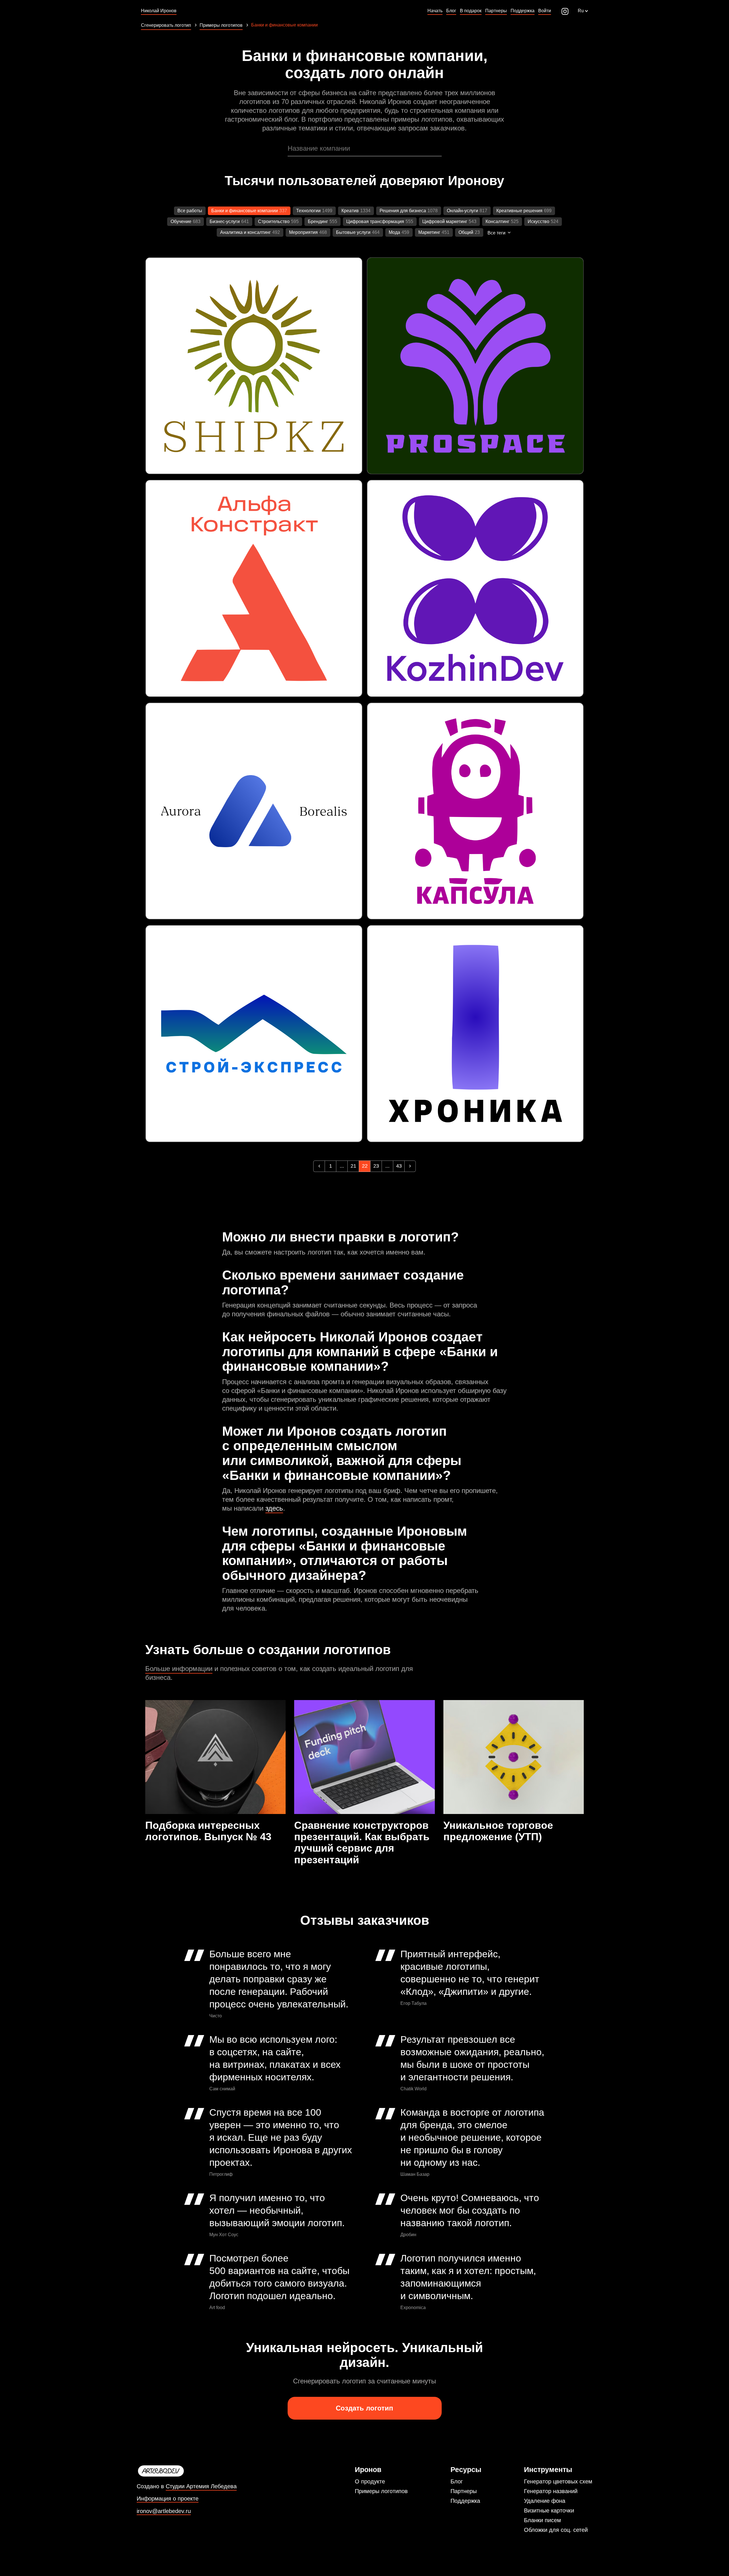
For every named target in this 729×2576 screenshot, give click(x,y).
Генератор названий (551, 2491)
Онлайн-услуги (462, 211)
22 (365, 1166)
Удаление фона (545, 2501)
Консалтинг (497, 221)
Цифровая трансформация (375, 221)
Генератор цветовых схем (558, 2481)
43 (399, 1166)
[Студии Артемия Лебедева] (187, 2471)
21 (353, 1166)
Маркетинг (429, 232)
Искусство (538, 221)
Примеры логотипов (381, 2491)
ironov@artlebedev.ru (164, 2511)
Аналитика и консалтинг (245, 232)
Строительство (274, 221)
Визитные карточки (549, 2510)
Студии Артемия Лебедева (201, 2486)
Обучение (181, 221)
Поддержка (465, 2501)
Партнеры (464, 2491)
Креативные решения (519, 211)
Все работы (190, 211)
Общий (466, 232)
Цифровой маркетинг (445, 221)
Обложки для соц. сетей (556, 2530)
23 (376, 1166)
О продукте (370, 2481)
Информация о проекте (168, 2499)
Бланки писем (542, 2520)
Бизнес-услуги (225, 221)
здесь (274, 1508)
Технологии (308, 211)
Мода (394, 232)
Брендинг (318, 221)
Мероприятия (303, 232)
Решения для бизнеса (403, 211)
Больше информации (179, 1669)
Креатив (350, 211)
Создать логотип (364, 2408)
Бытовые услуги (353, 232)
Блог (457, 2481)
